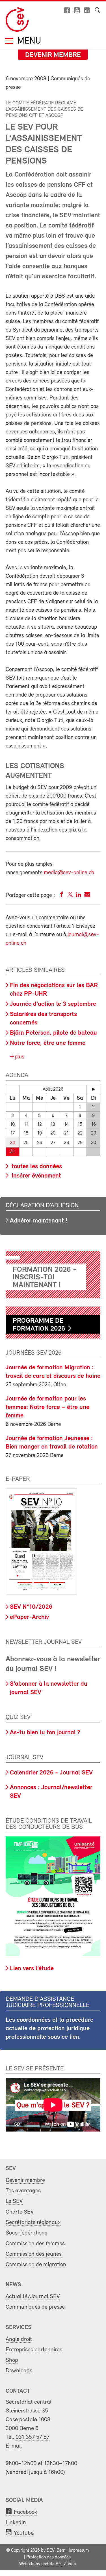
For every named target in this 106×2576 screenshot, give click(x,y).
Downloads (19, 2371)
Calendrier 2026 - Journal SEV (51, 1773)
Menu (28, 41)
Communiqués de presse (35, 2307)
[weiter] (93, 1089)
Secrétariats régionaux (33, 2222)
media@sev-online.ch (69, 873)
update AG (51, 2564)
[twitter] (70, 896)
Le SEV (14, 2201)
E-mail (14, 2446)
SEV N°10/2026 (31, 1607)
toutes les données (36, 1167)
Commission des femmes (35, 2244)
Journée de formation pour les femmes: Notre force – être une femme (47, 1407)
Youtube (24, 2533)
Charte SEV (20, 2212)
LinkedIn (16, 2523)
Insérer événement (35, 1176)
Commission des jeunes (34, 2254)
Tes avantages (23, 2191)
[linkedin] (79, 896)
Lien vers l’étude (32, 1969)
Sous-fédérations (26, 2233)
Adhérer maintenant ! (39, 1221)
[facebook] (62, 896)
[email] (87, 896)
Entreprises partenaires (34, 2350)
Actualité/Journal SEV (33, 2297)
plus (19, 1057)
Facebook (26, 2512)
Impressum (79, 2551)
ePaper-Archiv (29, 1617)
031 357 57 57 (33, 2437)
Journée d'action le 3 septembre (53, 1004)
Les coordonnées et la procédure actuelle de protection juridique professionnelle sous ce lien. (49, 2029)
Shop (12, 2360)
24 (12, 1143)
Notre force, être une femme (48, 1043)
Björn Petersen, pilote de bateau (53, 1033)
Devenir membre (53, 55)
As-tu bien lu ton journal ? (45, 1733)
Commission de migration (36, 2265)
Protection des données (48, 2557)
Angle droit (19, 2339)
